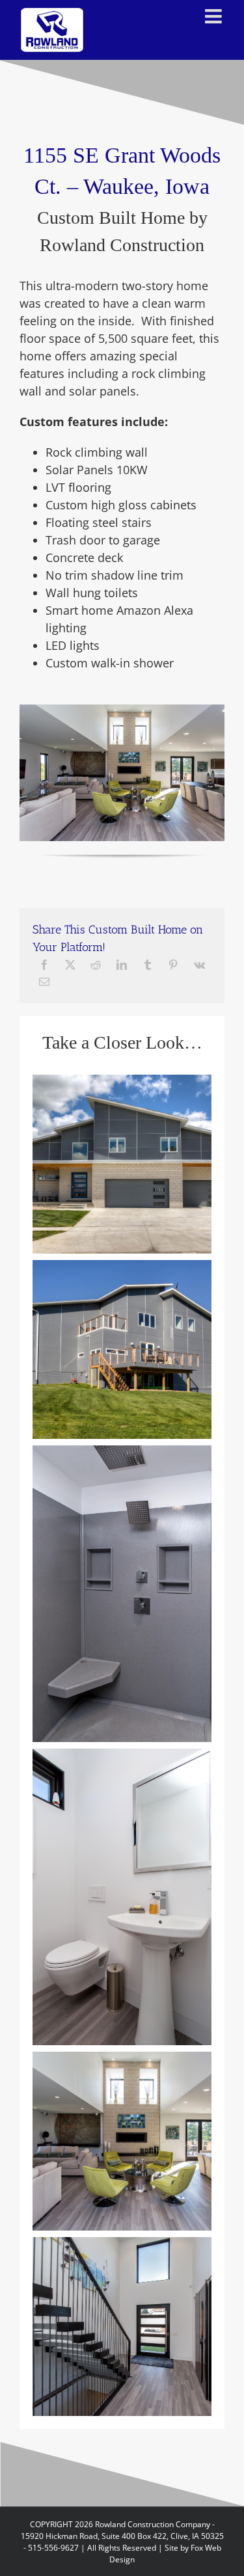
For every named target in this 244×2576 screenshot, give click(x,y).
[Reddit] (96, 965)
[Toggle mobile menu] (215, 16)
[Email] (44, 982)
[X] (70, 965)
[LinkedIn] (122, 965)
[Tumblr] (148, 965)
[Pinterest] (173, 965)
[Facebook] (44, 965)
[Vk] (199, 965)
